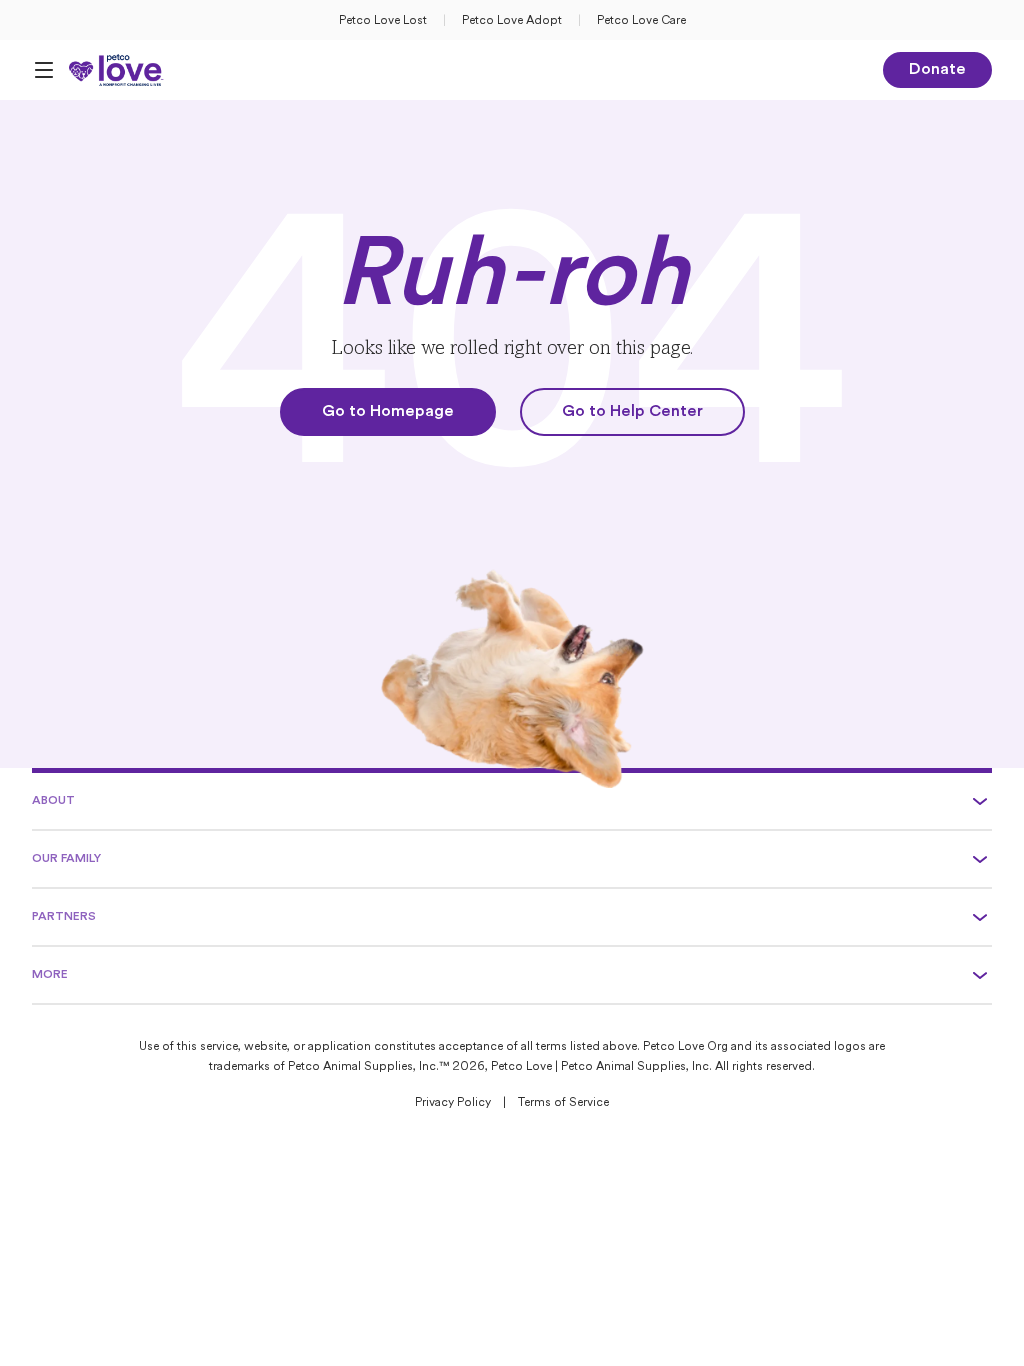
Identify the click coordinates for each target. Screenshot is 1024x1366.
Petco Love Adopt (512, 21)
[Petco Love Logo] (117, 70)
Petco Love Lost (383, 21)
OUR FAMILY (66, 859)
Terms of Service (563, 1103)
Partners (64, 917)
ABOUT (53, 801)
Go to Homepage (388, 412)
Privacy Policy (453, 1103)
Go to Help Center (632, 412)
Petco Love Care (641, 21)
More (50, 975)
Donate (937, 70)
